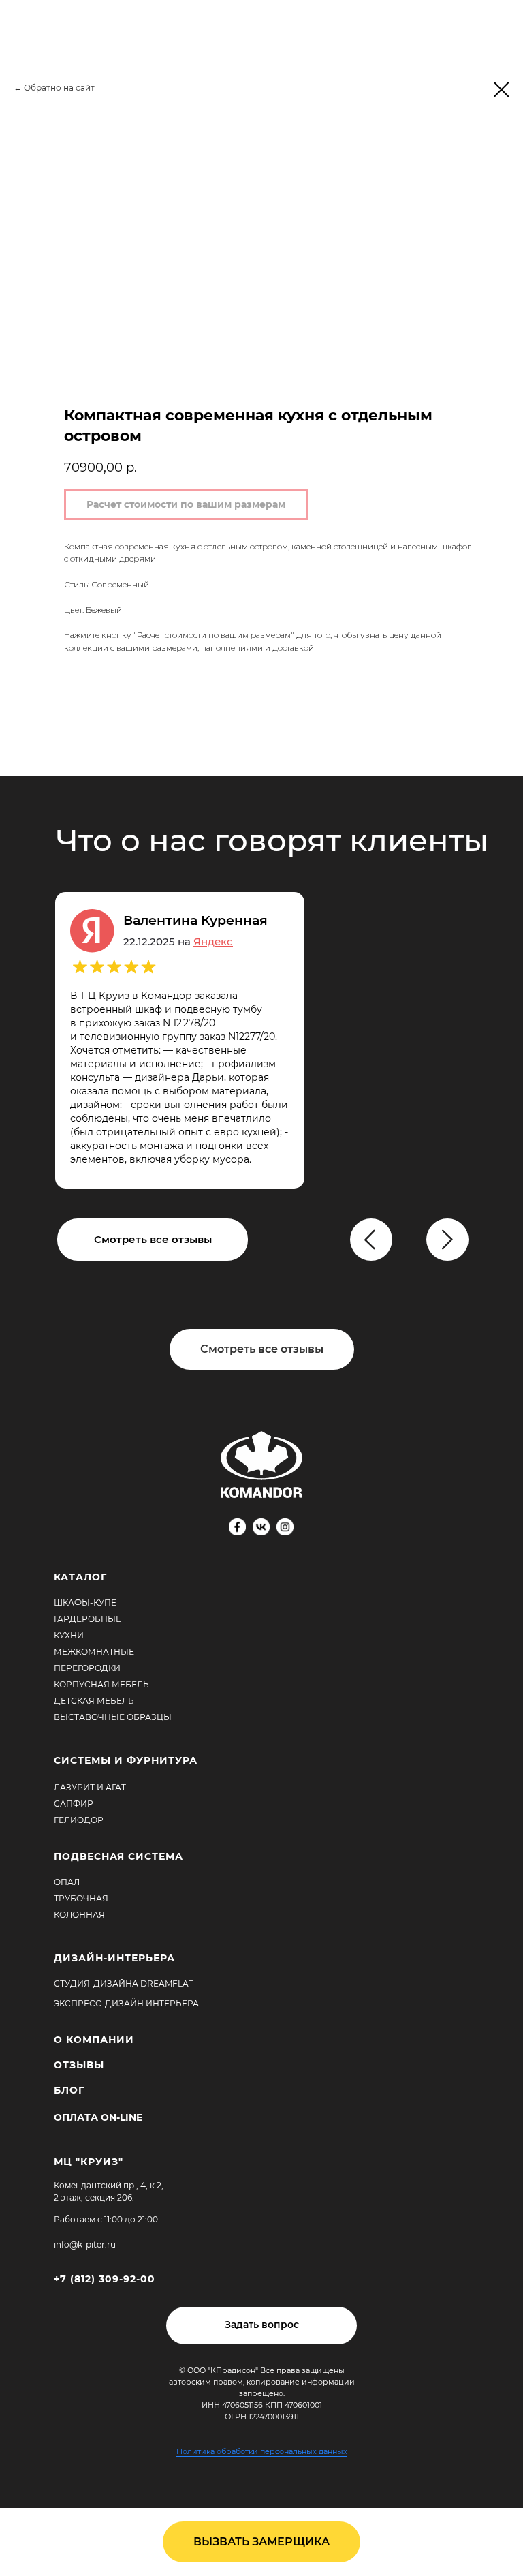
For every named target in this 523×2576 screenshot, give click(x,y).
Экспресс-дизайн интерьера (126, 2003)
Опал (67, 1882)
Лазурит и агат (90, 1787)
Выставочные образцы (113, 1717)
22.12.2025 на (178, 941)
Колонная (79, 1915)
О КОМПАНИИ (94, 2040)
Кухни (69, 1635)
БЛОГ (69, 2090)
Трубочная (81, 1898)
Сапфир (74, 1804)
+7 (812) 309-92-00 (105, 2279)
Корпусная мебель (101, 1684)
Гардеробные (88, 1619)
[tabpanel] (261, 1040)
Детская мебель (94, 1701)
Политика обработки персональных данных (262, 2451)
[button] (261, 2326)
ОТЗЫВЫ (79, 2065)
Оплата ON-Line (98, 2117)
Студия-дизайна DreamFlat (124, 1983)
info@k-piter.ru (85, 2244)
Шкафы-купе (85, 1603)
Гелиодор (79, 1820)
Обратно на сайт (59, 88)
